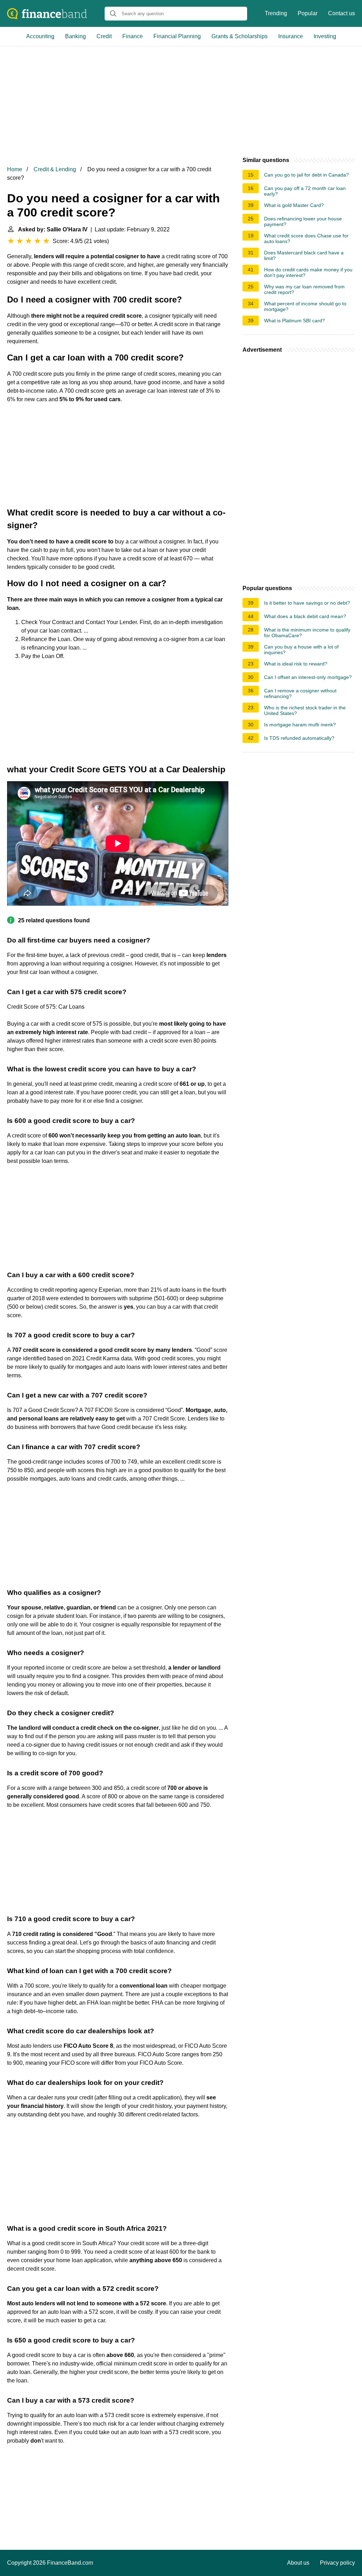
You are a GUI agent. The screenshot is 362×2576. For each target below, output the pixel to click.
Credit (104, 36)
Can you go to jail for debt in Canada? (306, 175)
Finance (133, 36)
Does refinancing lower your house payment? (303, 221)
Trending (276, 13)
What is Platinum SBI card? (294, 321)
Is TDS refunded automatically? (299, 738)
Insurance (291, 36)
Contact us (341, 13)
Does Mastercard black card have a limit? (304, 255)
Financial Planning (177, 36)
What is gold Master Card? (294, 205)
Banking (75, 36)
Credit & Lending (55, 169)
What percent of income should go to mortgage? (305, 306)
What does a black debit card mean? (305, 616)
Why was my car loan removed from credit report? (304, 289)
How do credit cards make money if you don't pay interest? (308, 272)
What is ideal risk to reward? (296, 664)
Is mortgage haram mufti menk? (300, 725)
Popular (308, 13)
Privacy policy (337, 2563)
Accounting (40, 36)
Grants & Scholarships (240, 36)
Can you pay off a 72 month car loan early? (305, 191)
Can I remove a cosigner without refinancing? (300, 693)
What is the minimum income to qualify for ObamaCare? (307, 633)
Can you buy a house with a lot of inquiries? (301, 650)
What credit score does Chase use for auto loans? (306, 238)
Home (15, 169)
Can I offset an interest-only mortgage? (308, 677)
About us (298, 2563)
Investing (325, 36)
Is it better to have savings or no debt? (307, 603)
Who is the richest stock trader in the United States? (305, 710)
